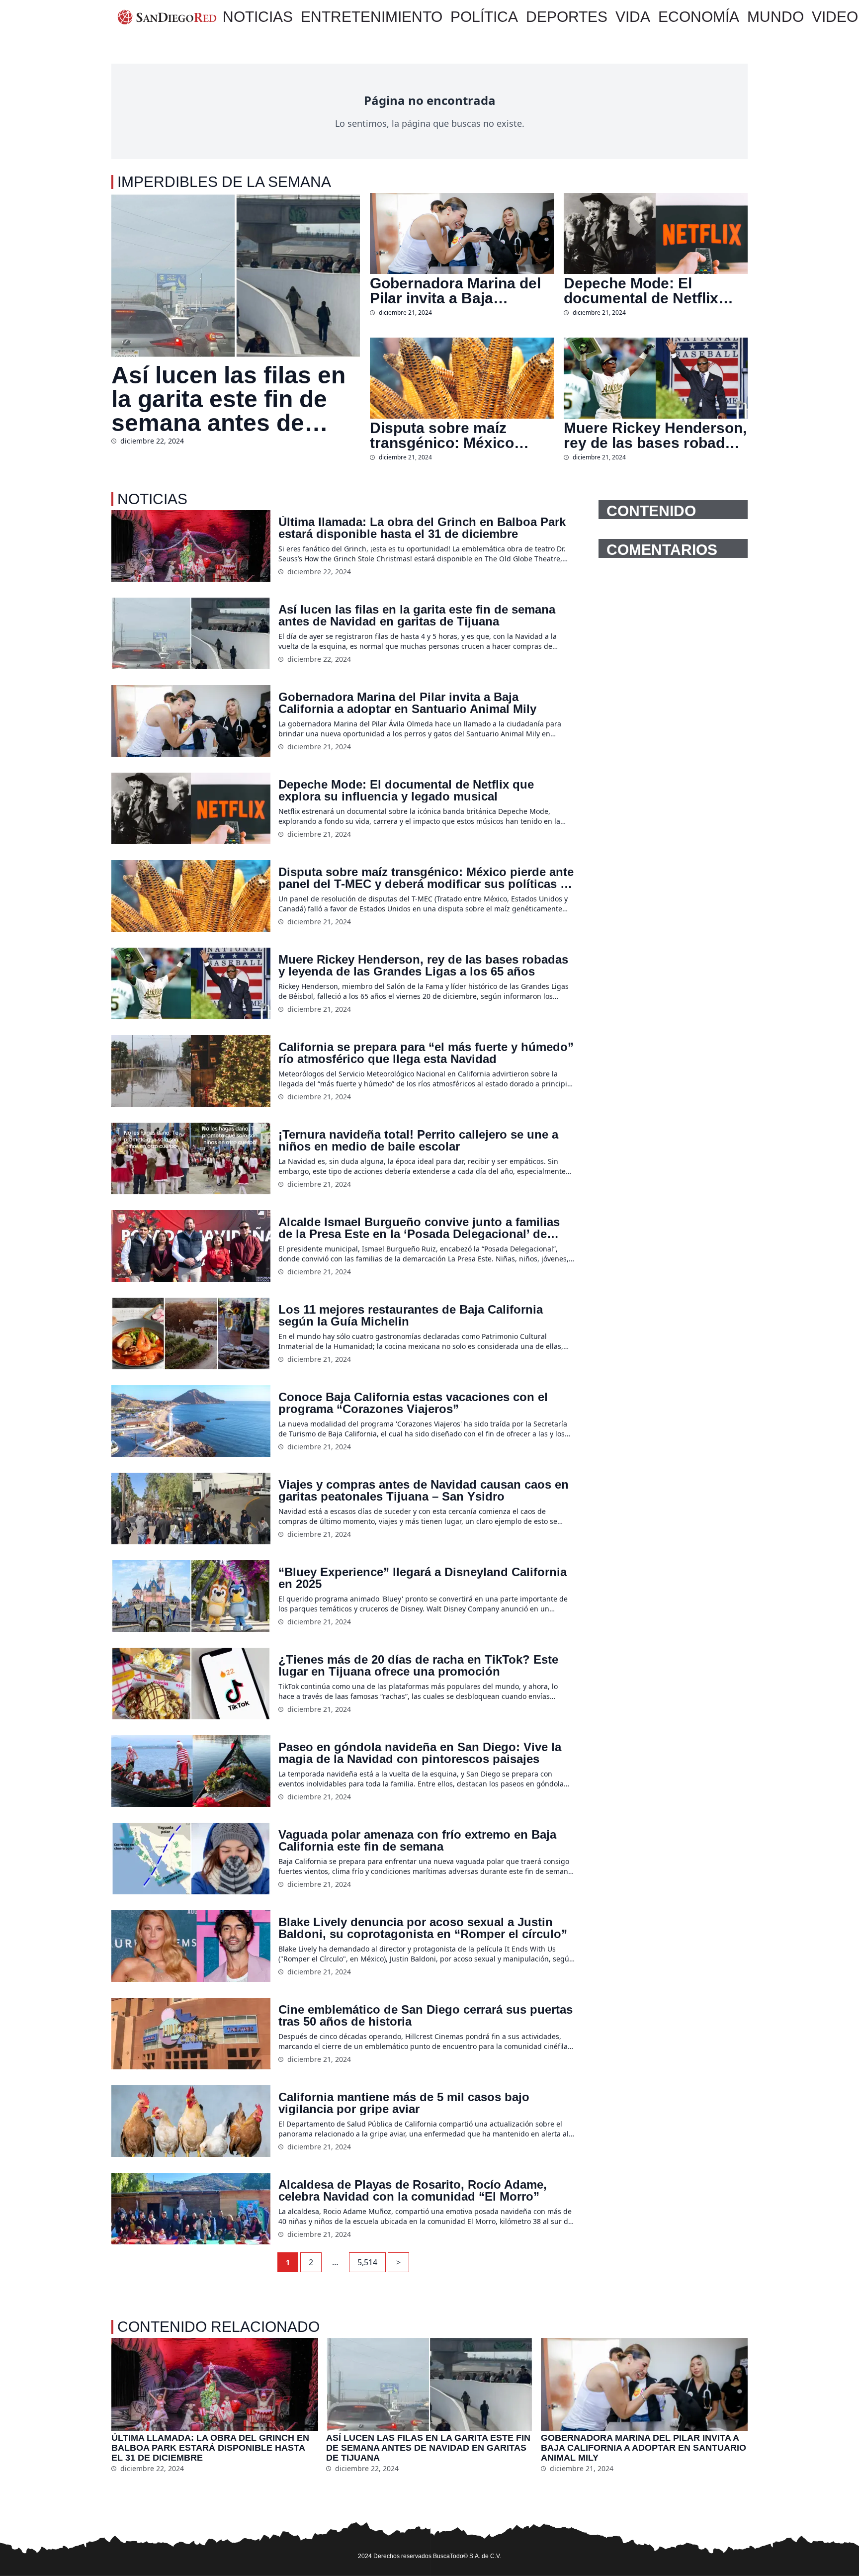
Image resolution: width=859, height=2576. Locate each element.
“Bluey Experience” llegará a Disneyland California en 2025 (423, 1578)
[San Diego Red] (167, 17)
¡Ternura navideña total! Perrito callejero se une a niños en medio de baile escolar (418, 1141)
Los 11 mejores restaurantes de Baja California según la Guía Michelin (411, 1316)
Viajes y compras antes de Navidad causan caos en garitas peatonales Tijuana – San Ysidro (424, 1491)
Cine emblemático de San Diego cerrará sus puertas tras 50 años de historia (426, 2016)
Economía (699, 17)
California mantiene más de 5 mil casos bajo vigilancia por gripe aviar (404, 2103)
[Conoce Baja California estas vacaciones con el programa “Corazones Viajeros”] (191, 1421)
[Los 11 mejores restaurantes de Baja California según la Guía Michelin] (191, 1333)
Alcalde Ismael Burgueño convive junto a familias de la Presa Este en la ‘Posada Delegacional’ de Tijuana (419, 1228)
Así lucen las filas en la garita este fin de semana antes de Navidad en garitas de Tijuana (235, 399)
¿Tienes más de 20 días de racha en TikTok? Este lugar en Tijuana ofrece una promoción (418, 1666)
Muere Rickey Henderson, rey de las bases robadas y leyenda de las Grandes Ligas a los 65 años (655, 436)
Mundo (775, 17)
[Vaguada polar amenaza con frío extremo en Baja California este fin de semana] (191, 1859)
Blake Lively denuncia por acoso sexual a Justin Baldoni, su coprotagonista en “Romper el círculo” (423, 1928)
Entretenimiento (372, 17)
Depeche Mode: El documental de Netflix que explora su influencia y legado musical (653, 291)
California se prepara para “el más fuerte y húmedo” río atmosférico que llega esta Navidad (426, 1053)
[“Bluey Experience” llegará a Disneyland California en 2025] (191, 1596)
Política (484, 17)
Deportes (567, 17)
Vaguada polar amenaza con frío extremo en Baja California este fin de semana (417, 1841)
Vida (633, 17)
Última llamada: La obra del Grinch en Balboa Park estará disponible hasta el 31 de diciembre (422, 528)
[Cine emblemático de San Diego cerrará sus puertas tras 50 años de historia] (191, 2034)
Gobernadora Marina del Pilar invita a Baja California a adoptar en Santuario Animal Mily (455, 291)
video (835, 17)
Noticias (258, 17)
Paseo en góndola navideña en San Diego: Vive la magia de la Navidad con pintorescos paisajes (420, 1753)
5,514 (367, 2262)
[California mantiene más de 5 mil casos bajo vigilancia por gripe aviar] (191, 2121)
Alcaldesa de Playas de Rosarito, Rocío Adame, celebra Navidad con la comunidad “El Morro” (413, 2191)
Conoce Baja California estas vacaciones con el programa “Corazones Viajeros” (413, 1403)
